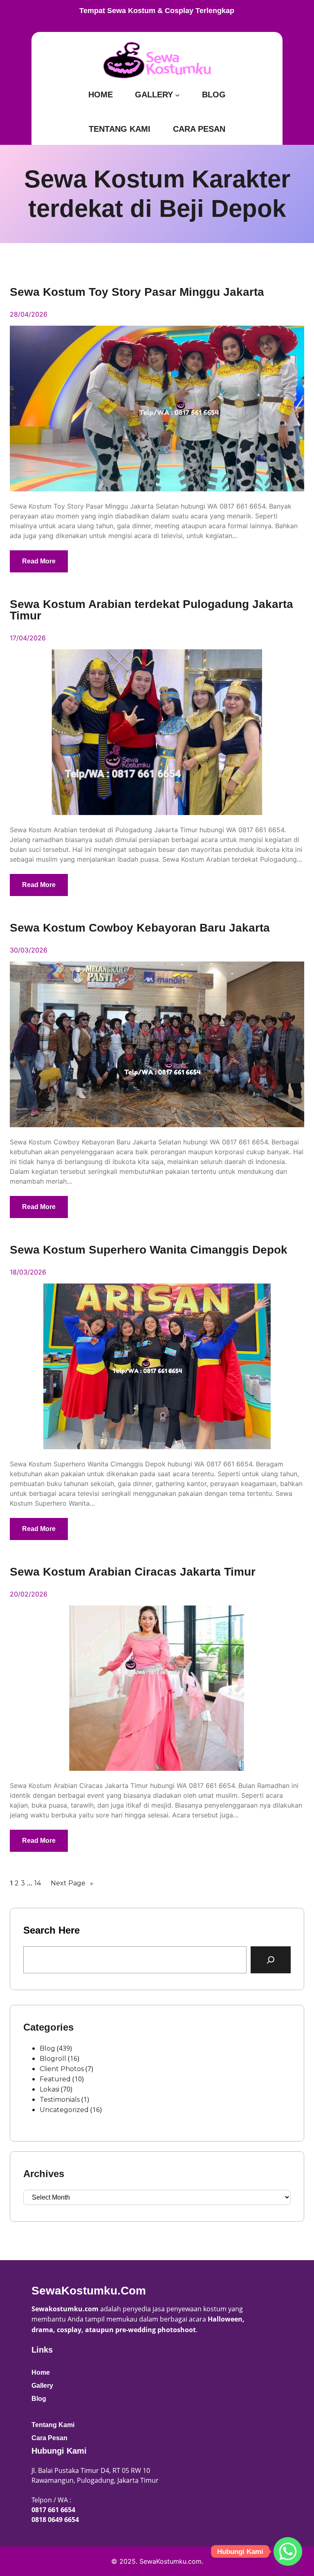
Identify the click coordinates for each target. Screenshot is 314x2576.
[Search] (271, 1960)
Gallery (42, 2386)
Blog (47, 2048)
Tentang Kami (53, 2425)
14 (38, 1883)
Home (41, 2372)
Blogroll (53, 2059)
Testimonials (60, 2100)
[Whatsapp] (288, 2551)
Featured (55, 2079)
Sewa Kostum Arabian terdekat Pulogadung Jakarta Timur (151, 610)
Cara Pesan (49, 2438)
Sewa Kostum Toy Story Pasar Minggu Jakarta (137, 292)
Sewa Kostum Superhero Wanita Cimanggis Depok (149, 1250)
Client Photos (62, 2069)
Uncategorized (64, 2110)
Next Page (72, 1883)
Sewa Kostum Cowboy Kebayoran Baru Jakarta (140, 928)
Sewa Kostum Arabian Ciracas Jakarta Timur (133, 1572)
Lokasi (49, 2089)
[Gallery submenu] (177, 95)
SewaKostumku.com (89, 2291)
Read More (39, 561)
